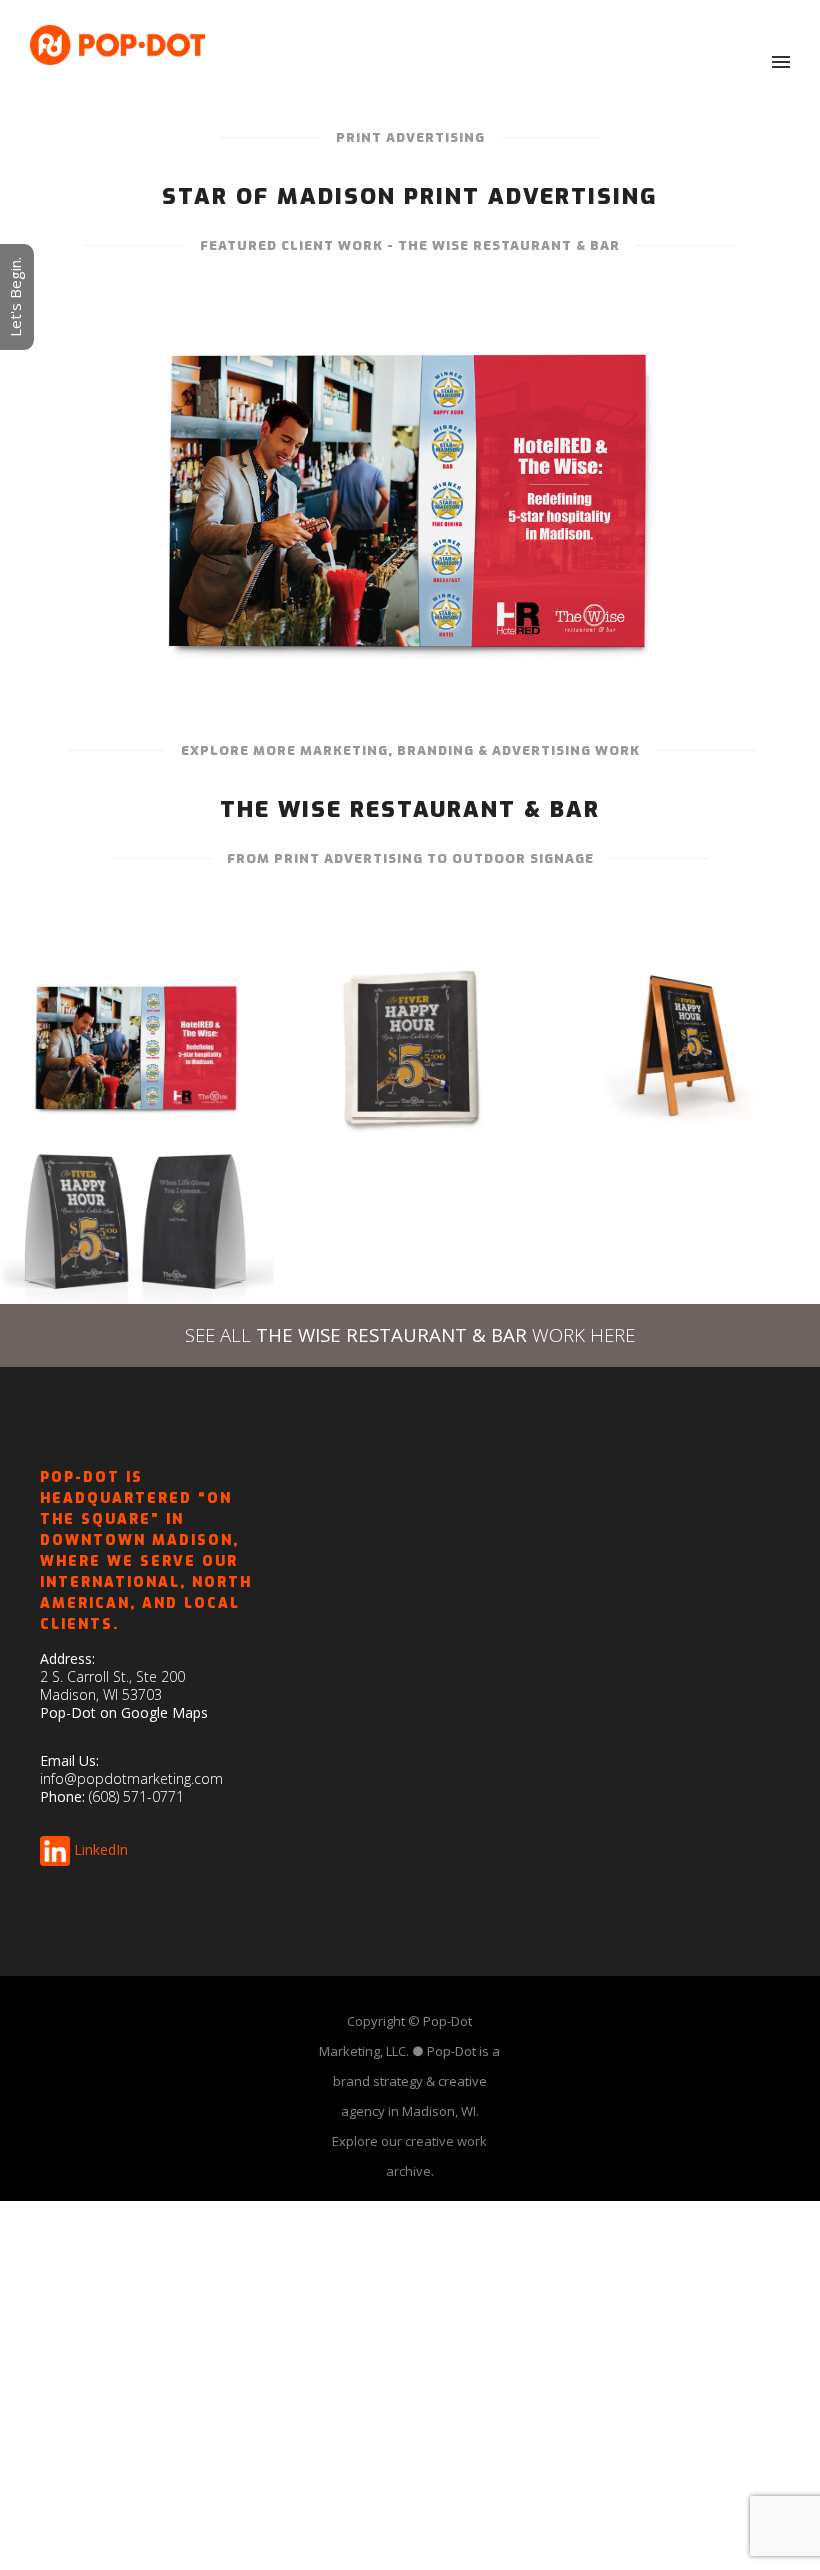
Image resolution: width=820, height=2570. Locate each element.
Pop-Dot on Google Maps (124, 1712)
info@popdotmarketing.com (131, 1778)
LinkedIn (101, 1849)
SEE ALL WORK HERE (410, 1334)
